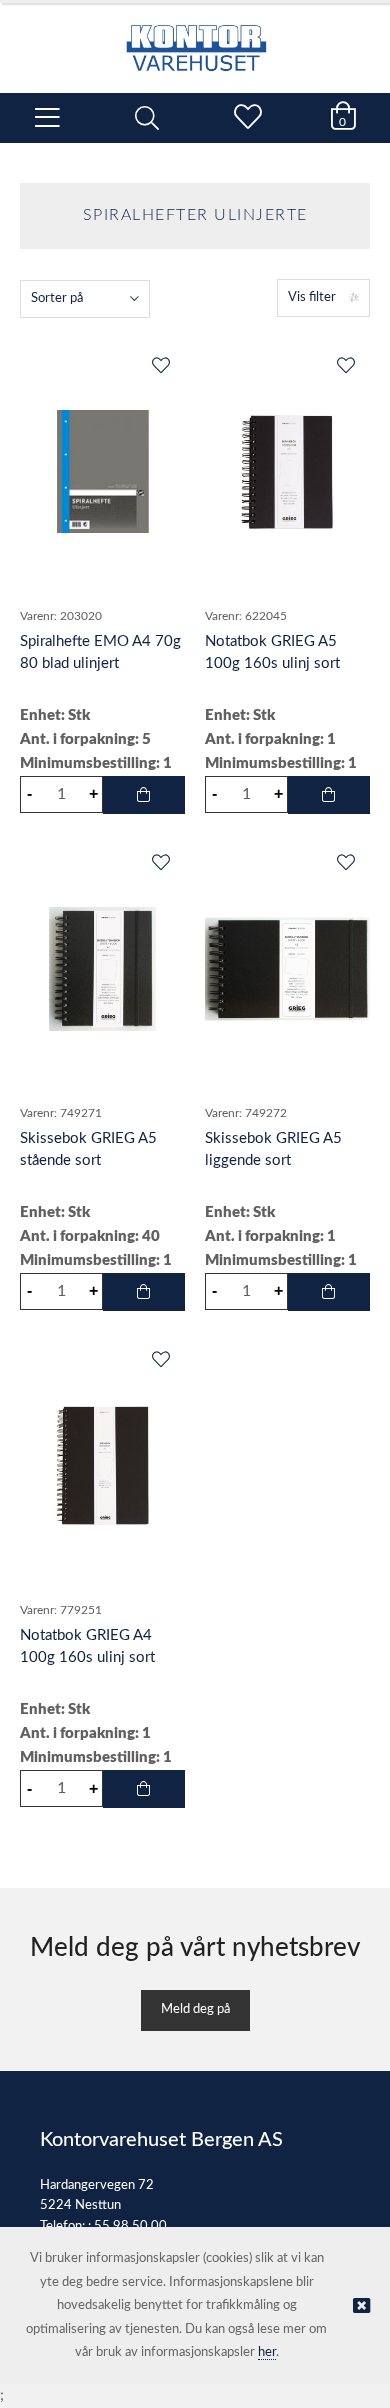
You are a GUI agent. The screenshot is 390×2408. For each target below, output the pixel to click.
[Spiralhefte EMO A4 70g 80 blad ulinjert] (102, 472)
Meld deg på (195, 2009)
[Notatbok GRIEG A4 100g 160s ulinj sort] (102, 1466)
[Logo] (195, 38)
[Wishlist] (160, 367)
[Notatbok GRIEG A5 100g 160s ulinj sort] (287, 472)
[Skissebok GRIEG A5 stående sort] (102, 969)
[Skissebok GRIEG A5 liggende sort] (287, 969)
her (267, 2352)
